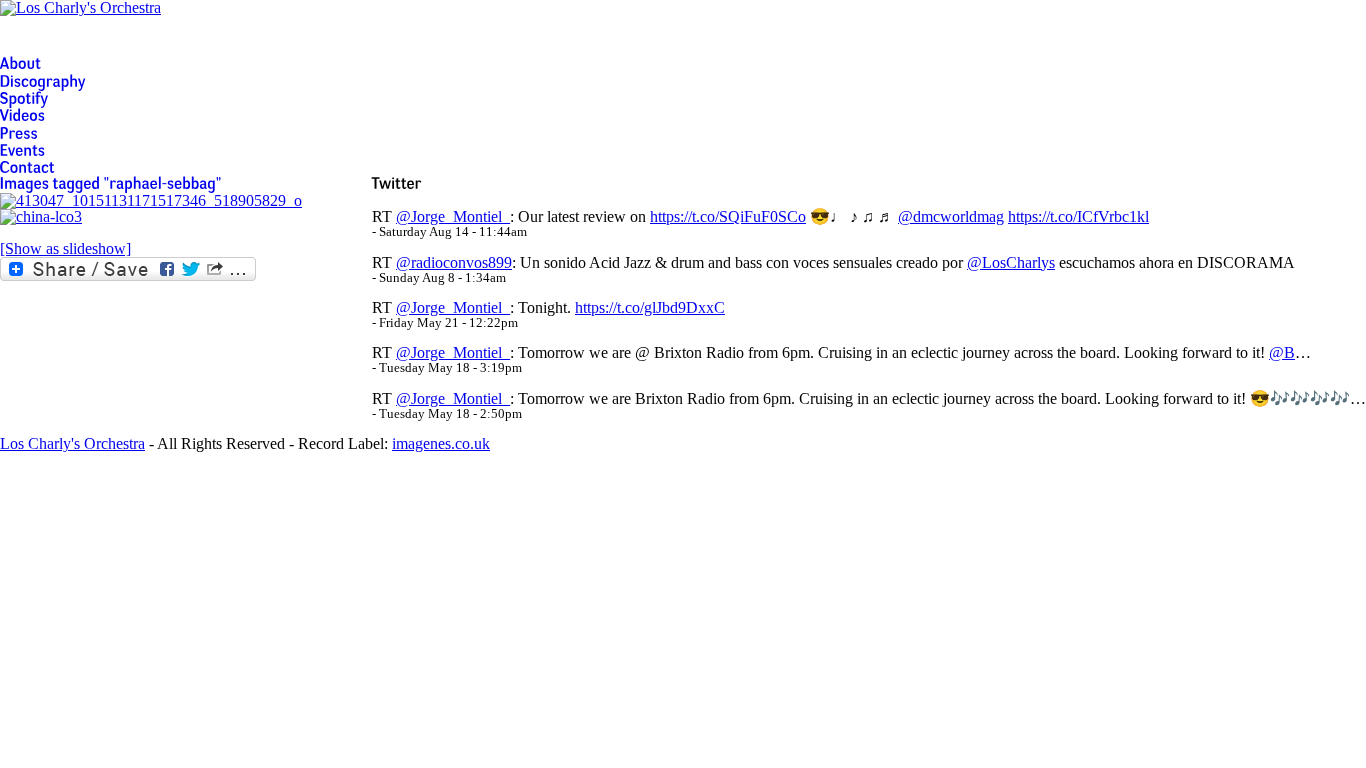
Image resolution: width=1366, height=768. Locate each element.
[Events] (23, 150)
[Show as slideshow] (65, 248)
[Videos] (23, 115)
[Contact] (28, 167)
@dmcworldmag (951, 216)
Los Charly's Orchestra (72, 443)
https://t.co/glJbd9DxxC (650, 307)
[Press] (19, 132)
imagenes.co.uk (441, 443)
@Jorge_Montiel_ (453, 216)
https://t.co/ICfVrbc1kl (1078, 216)
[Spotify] (24, 98)
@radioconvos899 (454, 262)
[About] (21, 63)
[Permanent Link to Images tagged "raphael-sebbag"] (111, 183)
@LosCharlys (1011, 262)
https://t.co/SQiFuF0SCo (728, 216)
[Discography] (43, 80)
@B (1282, 352)
